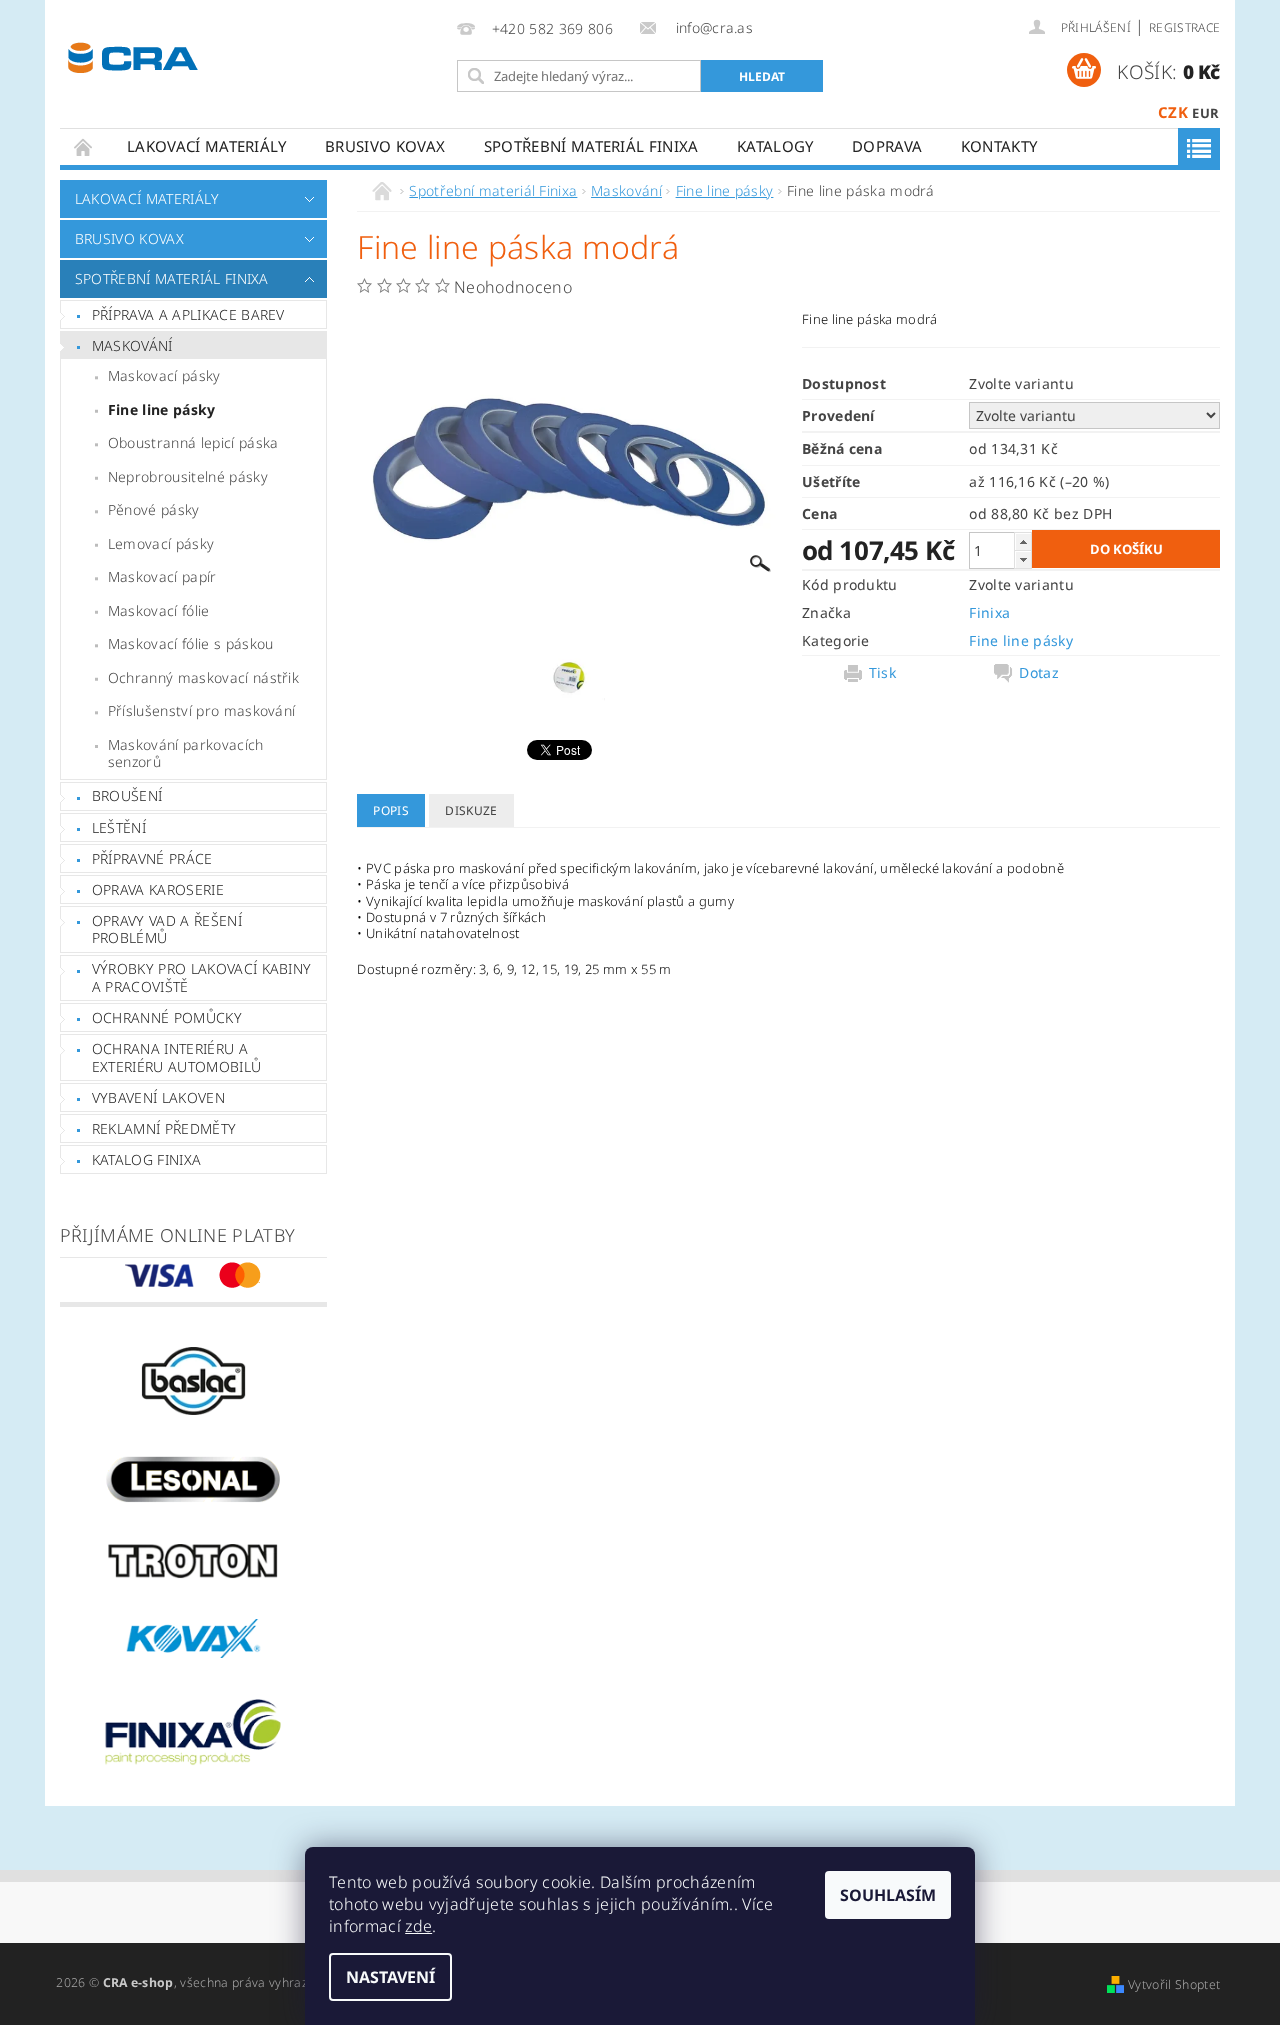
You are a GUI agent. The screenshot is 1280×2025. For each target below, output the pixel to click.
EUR (1205, 113)
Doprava (887, 146)
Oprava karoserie (158, 889)
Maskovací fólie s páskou (191, 643)
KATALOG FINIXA (146, 1159)
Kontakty (999, 146)
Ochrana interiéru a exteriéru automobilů (176, 1057)
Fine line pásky (162, 409)
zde (418, 1926)
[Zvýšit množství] (1023, 541)
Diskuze (471, 810)
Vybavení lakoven (158, 1097)
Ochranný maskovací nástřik (203, 677)
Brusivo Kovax (385, 146)
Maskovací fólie (159, 610)
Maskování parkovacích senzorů (186, 753)
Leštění (119, 827)
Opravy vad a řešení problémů (167, 929)
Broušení (127, 795)
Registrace (1184, 27)
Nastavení (390, 1977)
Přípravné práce (152, 858)
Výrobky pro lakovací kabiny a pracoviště (202, 977)
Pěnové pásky (154, 509)
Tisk (882, 673)
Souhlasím (888, 1895)
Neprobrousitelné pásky (188, 476)
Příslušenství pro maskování (202, 710)
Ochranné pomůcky (167, 1017)
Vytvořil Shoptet (1174, 1984)
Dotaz (1039, 673)
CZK (1173, 112)
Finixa (989, 612)
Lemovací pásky (161, 543)
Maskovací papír (162, 576)
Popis (391, 810)
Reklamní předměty (164, 1128)
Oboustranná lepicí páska (193, 442)
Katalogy (775, 146)
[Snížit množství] (1023, 559)
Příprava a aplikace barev (188, 314)
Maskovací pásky (164, 375)
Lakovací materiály (207, 146)
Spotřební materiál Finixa (591, 146)
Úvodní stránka (84, 146)
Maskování (132, 345)
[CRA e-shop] (133, 55)
